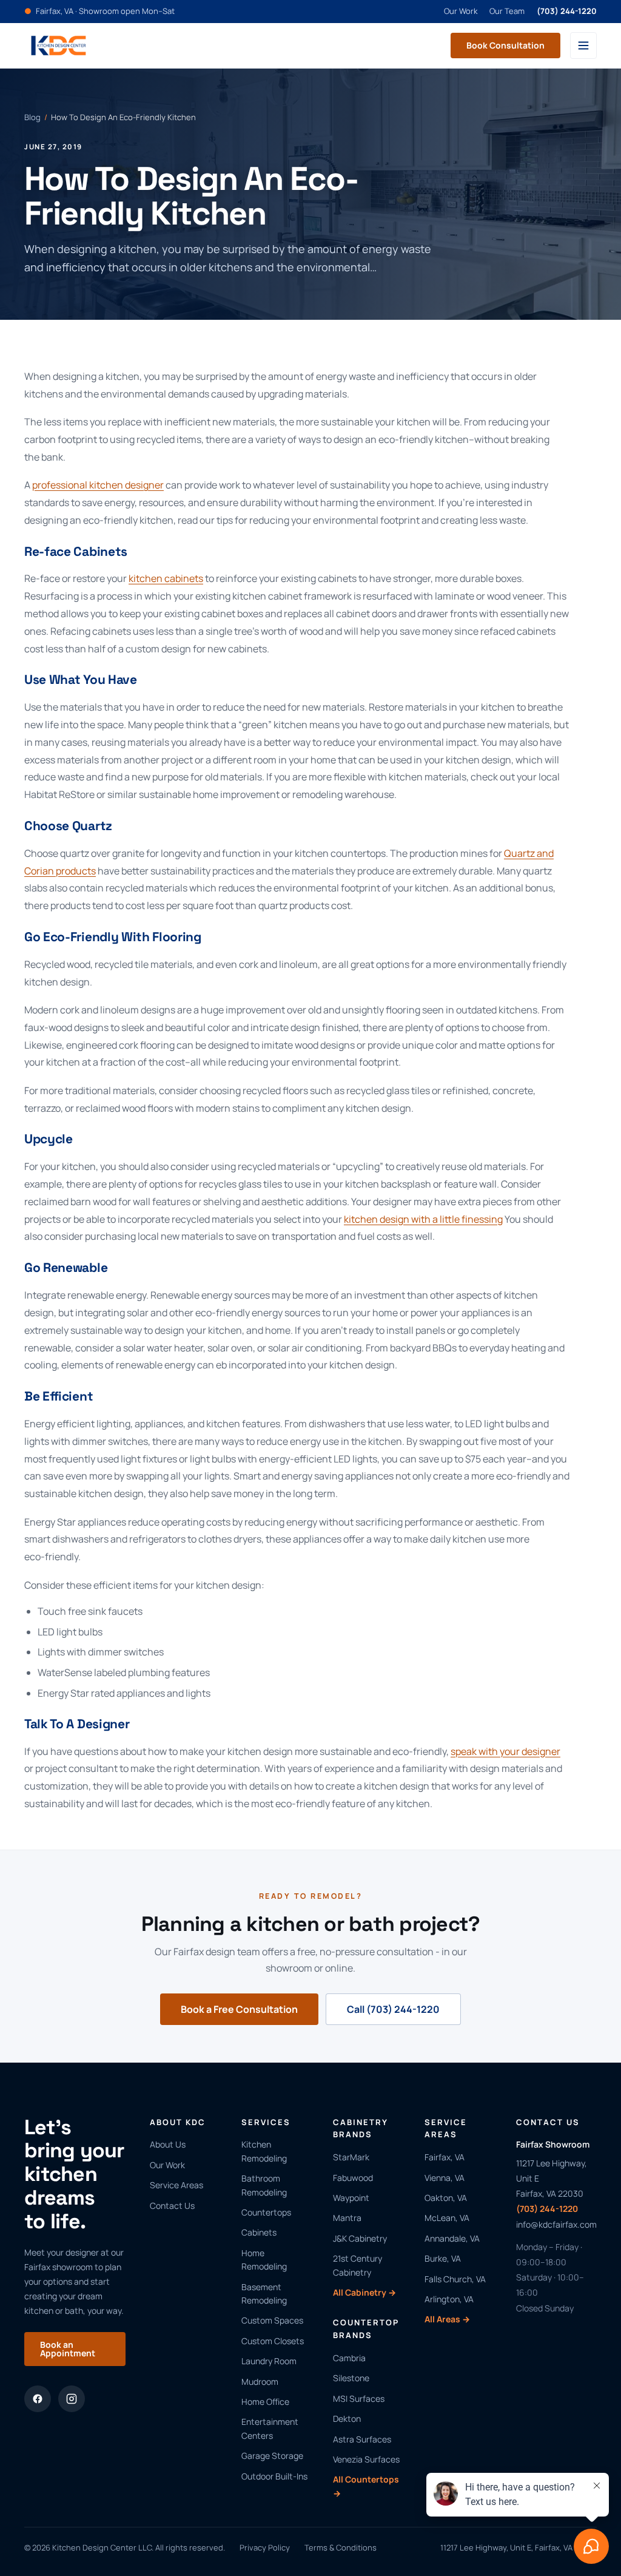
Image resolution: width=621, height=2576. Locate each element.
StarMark (351, 2157)
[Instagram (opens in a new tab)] (72, 2399)
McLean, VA (447, 2218)
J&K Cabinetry (360, 2238)
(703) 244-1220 (567, 11)
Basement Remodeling (264, 2294)
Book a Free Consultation (239, 2009)
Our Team (507, 11)
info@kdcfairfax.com (556, 2224)
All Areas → (447, 2319)
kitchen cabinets (166, 578)
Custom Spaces (272, 2320)
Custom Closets (273, 2341)
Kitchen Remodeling (264, 2151)
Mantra (347, 2218)
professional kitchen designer (98, 485)
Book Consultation (505, 45)
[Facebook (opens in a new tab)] (38, 2399)
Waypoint (351, 2198)
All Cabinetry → (364, 2292)
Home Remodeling (264, 2260)
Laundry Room (269, 2361)
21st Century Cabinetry (357, 2265)
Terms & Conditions (341, 2547)
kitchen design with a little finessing (423, 1219)
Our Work (461, 11)
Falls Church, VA (455, 2279)
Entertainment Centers (270, 2428)
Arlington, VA (449, 2299)
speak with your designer (505, 1751)
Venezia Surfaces (366, 2459)
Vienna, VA (445, 2178)
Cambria (349, 2358)
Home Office (265, 2402)
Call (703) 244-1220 (393, 2009)
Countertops (266, 2212)
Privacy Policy (265, 2547)
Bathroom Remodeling (264, 2185)
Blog (32, 117)
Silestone (351, 2378)
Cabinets (259, 2232)
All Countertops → (366, 2486)
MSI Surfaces (359, 2399)
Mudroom (260, 2382)
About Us (168, 2144)
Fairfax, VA (445, 2157)
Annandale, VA (452, 2238)
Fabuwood (353, 2178)
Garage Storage (272, 2456)
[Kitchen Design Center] (59, 46)
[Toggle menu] (583, 46)
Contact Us (172, 2206)
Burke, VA (443, 2258)
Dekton (347, 2419)
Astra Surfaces (362, 2439)
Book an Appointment (68, 2349)
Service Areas (176, 2185)
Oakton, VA (446, 2198)
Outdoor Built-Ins (274, 2476)
